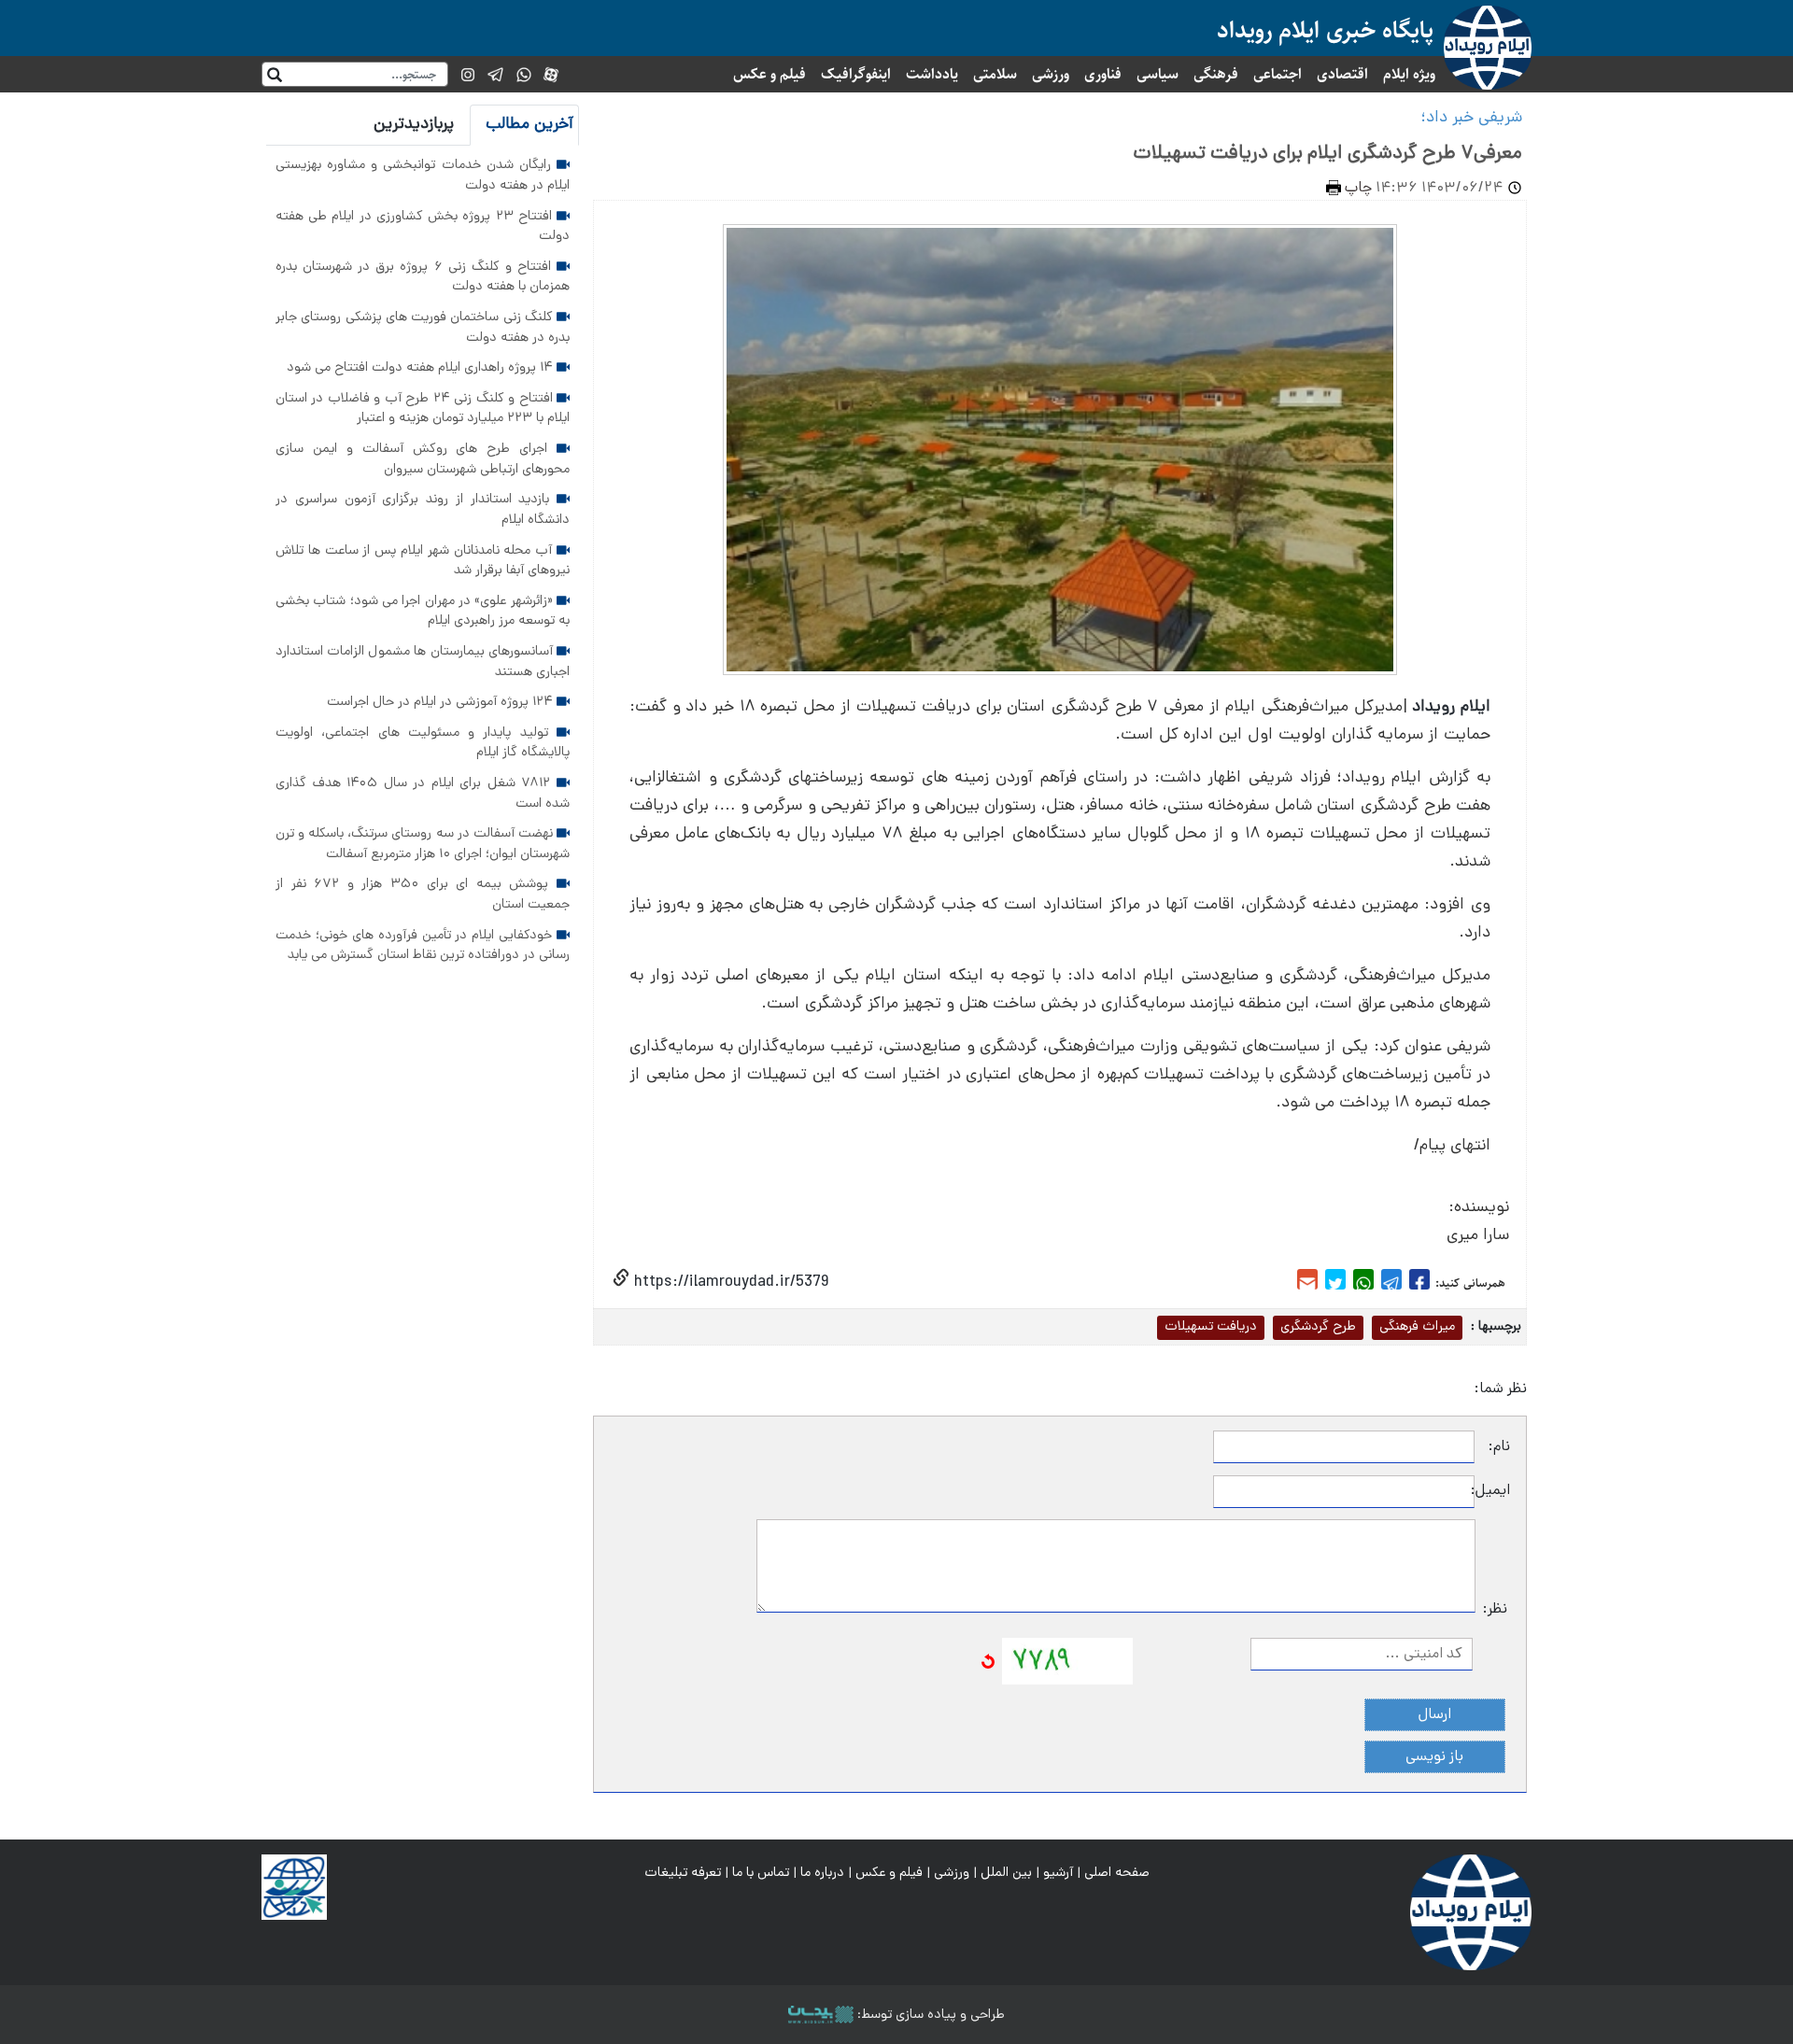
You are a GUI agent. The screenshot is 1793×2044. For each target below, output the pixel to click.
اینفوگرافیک (856, 74)
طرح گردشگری (1318, 1327)
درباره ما (822, 1873)
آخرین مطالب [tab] (529, 125)
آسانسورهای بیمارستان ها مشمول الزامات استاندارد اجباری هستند (423, 662)
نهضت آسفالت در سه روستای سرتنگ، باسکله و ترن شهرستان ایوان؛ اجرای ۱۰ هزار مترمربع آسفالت (423, 844)
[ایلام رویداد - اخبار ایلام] (1471, 1913)
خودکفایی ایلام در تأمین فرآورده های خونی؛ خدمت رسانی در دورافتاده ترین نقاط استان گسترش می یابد (423, 946)
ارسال (1435, 1715)
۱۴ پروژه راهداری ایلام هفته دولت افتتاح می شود (422, 368)
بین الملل (1006, 1873)
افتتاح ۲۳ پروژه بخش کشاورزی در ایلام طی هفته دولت (423, 227)
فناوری (1103, 74)
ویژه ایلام (1409, 74)
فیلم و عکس (769, 74)
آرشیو (1058, 1873)
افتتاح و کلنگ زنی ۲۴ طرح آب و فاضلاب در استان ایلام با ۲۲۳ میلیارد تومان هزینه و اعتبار (423, 409)
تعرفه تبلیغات (683, 1873)
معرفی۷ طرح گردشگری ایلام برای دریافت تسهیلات (1323, 154)
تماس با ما (761, 1873)
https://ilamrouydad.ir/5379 (729, 1283)
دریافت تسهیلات (1211, 1327)
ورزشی (1051, 74)
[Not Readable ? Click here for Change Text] (988, 1662)
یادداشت (932, 74)
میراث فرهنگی (1417, 1327)
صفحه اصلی (1117, 1873)
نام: (1499, 1447)
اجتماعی (1278, 74)
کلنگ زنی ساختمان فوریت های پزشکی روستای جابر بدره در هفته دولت (423, 328)
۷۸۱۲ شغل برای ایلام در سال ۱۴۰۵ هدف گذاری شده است (423, 794)
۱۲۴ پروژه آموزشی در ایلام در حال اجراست (442, 702)
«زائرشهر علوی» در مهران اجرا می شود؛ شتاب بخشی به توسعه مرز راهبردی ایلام (423, 612)
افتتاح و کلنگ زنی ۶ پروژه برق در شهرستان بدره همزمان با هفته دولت (423, 277)
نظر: (1495, 1610)
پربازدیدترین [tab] (414, 125)
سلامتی (995, 74)
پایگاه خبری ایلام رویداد (1325, 30)
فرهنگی (1216, 74)
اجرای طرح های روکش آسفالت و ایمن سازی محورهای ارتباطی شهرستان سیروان (423, 459)
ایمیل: (1492, 1491)
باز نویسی (1434, 1757)
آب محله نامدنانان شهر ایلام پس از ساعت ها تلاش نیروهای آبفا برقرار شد (423, 561)
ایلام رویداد (1451, 707)
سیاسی (1158, 74)
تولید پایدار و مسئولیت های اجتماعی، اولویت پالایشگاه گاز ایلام (423, 743)
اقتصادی (1342, 74)
